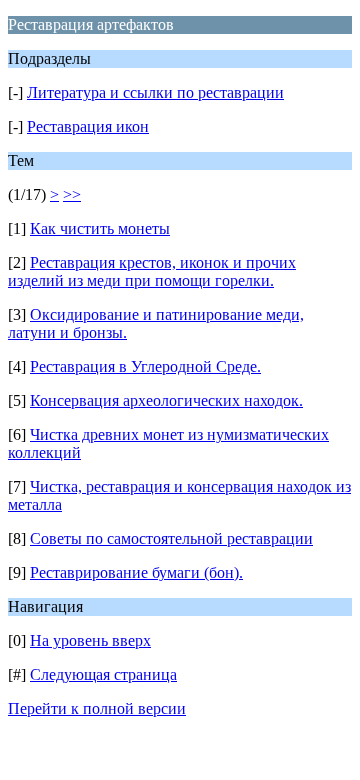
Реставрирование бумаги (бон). (136, 572)
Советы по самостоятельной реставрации (171, 538)
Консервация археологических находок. (166, 400)
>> (72, 194)
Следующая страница (103, 674)
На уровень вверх (90, 640)
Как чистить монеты (100, 228)
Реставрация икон (88, 126)
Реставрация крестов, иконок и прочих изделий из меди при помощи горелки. (152, 271)
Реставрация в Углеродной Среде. (145, 366)
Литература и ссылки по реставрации (155, 92)
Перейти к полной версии (97, 708)
